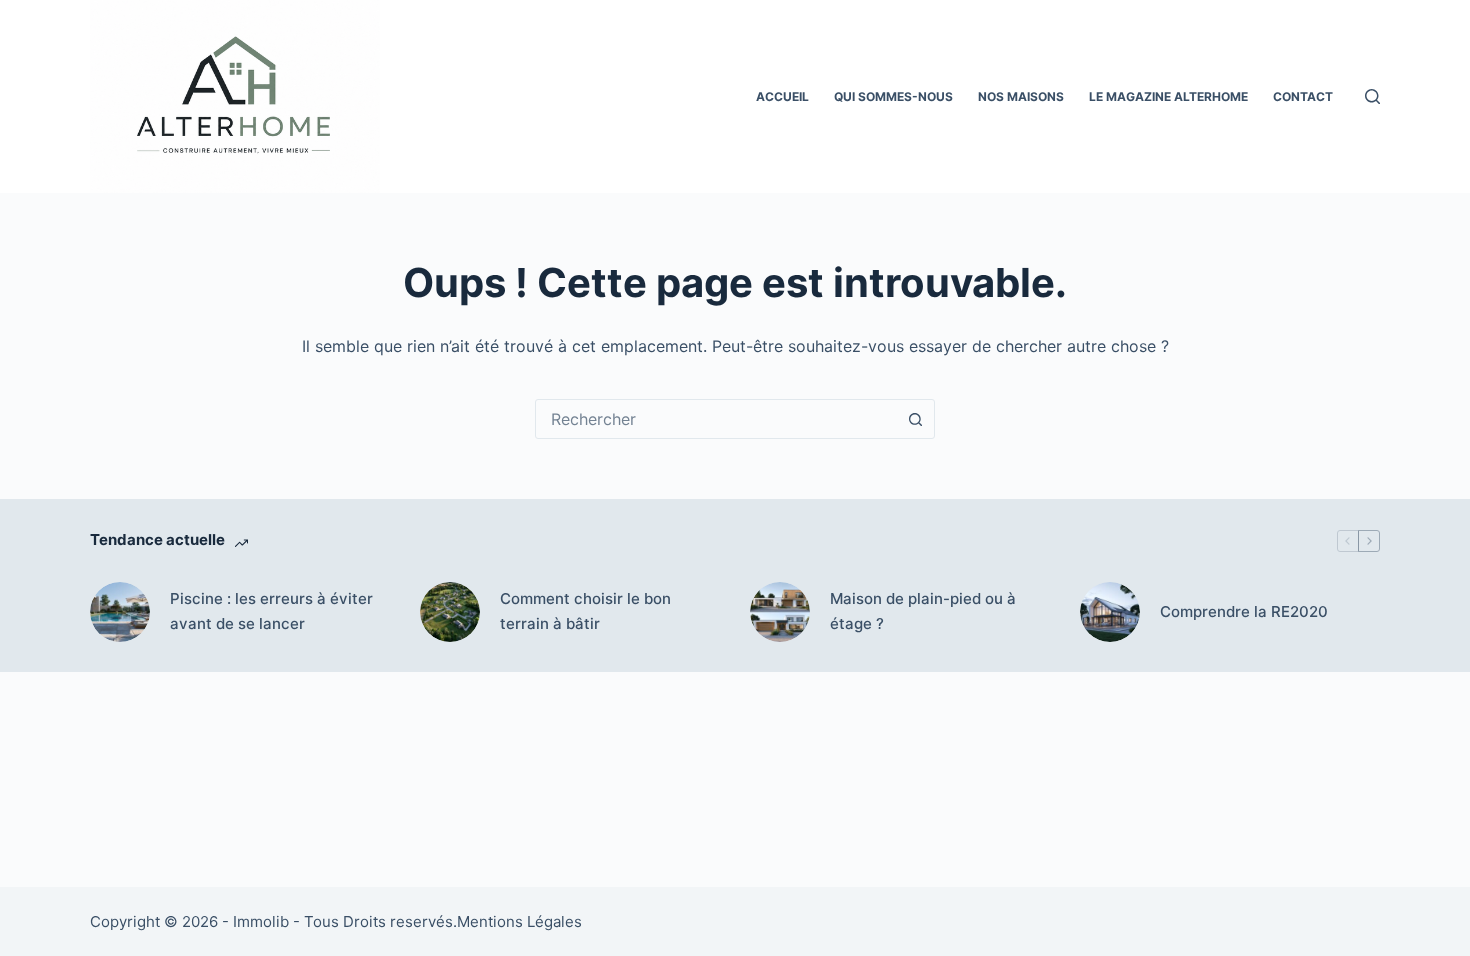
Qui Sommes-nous (893, 96)
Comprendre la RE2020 (1244, 611)
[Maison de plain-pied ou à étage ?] (780, 612)
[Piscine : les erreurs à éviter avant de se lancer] (120, 612)
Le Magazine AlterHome (1168, 96)
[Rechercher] (1372, 96)
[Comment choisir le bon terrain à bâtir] (450, 612)
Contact (1303, 96)
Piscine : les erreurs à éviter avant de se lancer (271, 611)
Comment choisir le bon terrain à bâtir (585, 611)
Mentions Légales (519, 921)
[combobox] (716, 419)
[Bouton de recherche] (915, 419)
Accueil (782, 96)
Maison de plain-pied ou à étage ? (923, 611)
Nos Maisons (1021, 96)
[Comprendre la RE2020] (1110, 612)
